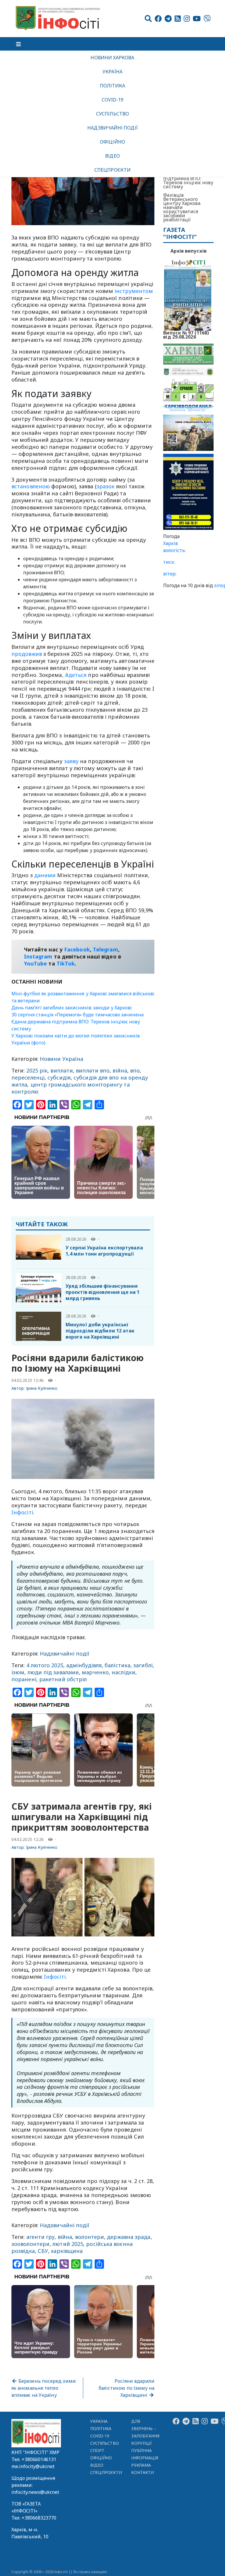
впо (135, 1070)
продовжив (27, 654)
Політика (113, 86)
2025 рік (37, 1070)
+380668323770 (39, 2518)
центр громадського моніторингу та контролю (71, 1088)
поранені (24, 1679)
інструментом (134, 291)
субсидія (59, 1077)
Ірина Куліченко (42, 1388)
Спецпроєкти (112, 170)
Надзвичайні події (112, 128)
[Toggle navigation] (18, 44)
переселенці (28, 1077)
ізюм (18, 1672)
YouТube (36, 963)
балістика (117, 1665)
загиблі (143, 1665)
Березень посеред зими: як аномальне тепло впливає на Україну (44, 2388)
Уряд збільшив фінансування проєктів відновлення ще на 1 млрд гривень (103, 1292)
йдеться (76, 675)
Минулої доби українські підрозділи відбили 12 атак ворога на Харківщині (100, 1331)
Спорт (97, 2450)
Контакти (143, 2472)
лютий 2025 (68, 2244)
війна (120, 1070)
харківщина (67, 2251)
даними (45, 875)
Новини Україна (62, 1059)
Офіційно (112, 142)
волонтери (90, 2237)
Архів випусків (189, 251)
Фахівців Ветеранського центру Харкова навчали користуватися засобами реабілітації (182, 207)
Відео (112, 156)
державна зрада (129, 2237)
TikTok (66, 963)
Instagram (38, 956)
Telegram (105, 949)
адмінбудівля (84, 1665)
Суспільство (112, 114)
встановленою (31, 486)
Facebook (77, 949)
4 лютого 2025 (45, 1665)
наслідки (123, 1672)
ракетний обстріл (63, 1679)
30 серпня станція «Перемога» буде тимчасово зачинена (77, 1015)
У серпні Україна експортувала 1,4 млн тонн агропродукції (104, 1251)
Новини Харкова (112, 58)
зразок (106, 486)
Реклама (141, 2465)
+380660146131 (39, 2459)
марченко (95, 1672)
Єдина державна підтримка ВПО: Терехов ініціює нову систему (188, 180)
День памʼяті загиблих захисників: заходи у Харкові (72, 1008)
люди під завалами (53, 1672)
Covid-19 (113, 100)
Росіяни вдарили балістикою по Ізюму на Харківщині (127, 2388)
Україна (112, 72)
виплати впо (93, 1070)
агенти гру (41, 2237)
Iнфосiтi (22, 1512)
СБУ (43, 2251)
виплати (62, 1070)
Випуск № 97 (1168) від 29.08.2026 (186, 334)
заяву (71, 761)
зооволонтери (30, 2244)
